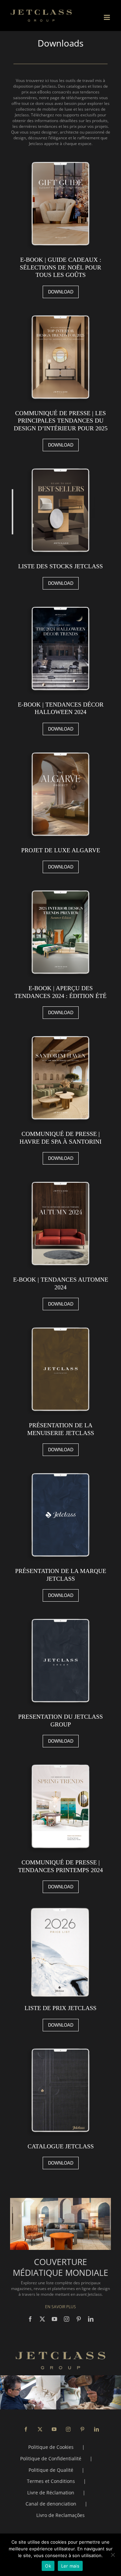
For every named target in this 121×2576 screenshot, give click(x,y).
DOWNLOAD (61, 292)
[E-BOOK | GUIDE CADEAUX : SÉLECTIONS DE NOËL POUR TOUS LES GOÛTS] (61, 159)
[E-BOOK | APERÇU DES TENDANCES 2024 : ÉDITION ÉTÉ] (61, 888)
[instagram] (67, 2319)
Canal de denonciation (51, 2504)
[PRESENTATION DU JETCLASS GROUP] (61, 1616)
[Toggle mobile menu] (107, 17)
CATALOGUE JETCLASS (61, 2146)
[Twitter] (40, 2429)
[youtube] (54, 2319)
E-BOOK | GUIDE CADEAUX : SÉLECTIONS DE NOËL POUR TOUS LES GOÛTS (61, 267)
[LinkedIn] (96, 2429)
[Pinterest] (82, 2429)
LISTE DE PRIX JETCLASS (61, 2008)
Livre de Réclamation (51, 2493)
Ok (48, 2566)
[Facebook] (26, 2429)
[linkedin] (91, 2319)
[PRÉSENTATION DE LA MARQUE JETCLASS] (61, 1471)
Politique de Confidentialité (51, 2458)
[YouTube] (54, 2429)
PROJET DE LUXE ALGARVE (61, 850)
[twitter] (42, 2319)
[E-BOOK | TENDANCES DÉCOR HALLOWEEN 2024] (61, 604)
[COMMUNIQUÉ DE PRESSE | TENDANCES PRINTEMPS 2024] (61, 1762)
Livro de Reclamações (61, 2515)
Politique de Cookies (51, 2447)
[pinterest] (79, 2319)
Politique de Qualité (51, 2470)
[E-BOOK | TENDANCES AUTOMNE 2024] (61, 1179)
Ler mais (70, 2566)
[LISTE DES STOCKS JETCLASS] (61, 466)
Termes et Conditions (51, 2481)
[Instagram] (68, 2429)
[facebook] (30, 2319)
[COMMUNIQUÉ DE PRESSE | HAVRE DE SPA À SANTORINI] (61, 1034)
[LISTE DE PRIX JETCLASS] (61, 1908)
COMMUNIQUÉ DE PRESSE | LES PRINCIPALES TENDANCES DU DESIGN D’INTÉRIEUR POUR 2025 (61, 421)
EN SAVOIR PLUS (61, 2307)
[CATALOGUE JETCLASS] (61, 2046)
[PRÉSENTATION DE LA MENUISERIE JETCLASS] (61, 1325)
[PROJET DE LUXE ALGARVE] (61, 750)
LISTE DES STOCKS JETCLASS (61, 566)
